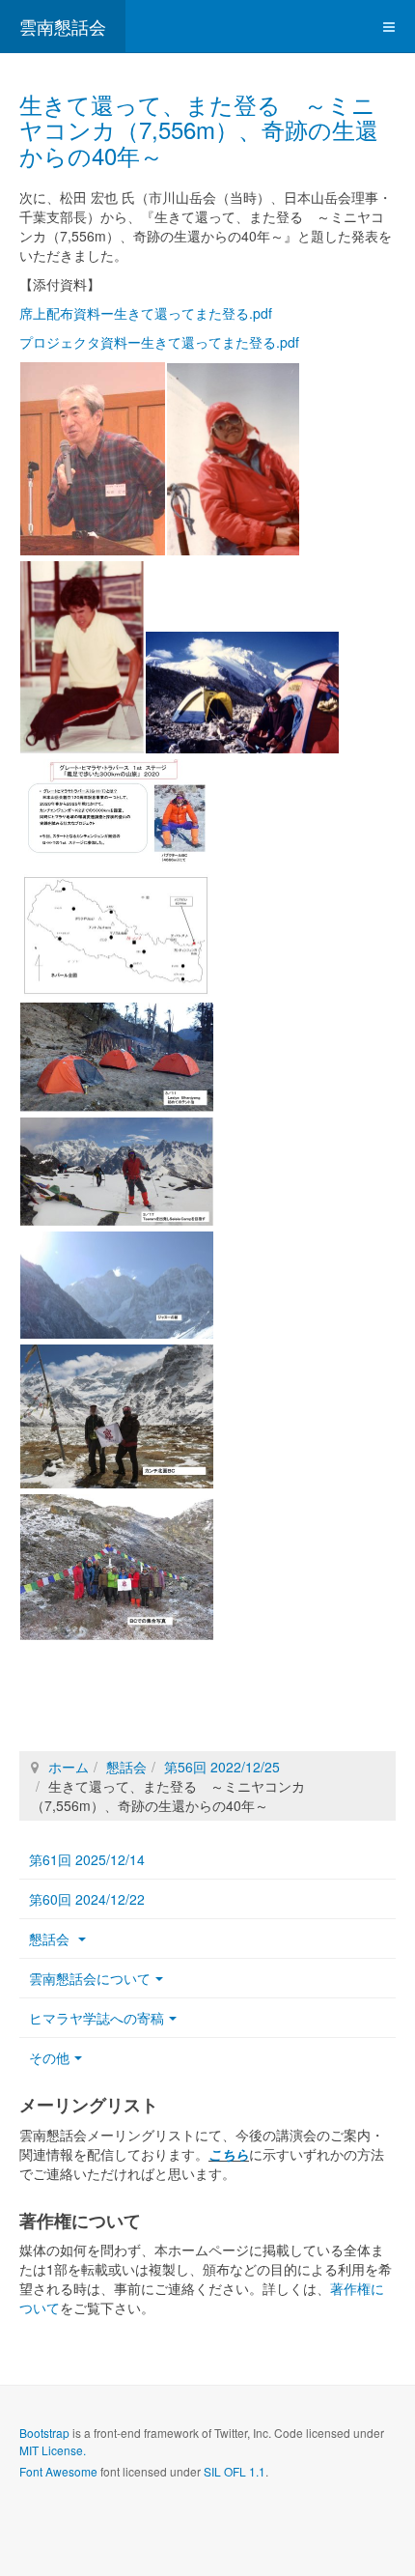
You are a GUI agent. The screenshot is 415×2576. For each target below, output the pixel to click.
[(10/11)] (117, 1416)
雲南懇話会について (90, 1978)
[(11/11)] (117, 1567)
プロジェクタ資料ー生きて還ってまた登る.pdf (159, 342)
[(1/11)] (93, 459)
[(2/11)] (233, 459)
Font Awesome (58, 2471)
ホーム (69, 1767)
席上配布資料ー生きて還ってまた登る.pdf (146, 313)
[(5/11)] (117, 814)
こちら (229, 2154)
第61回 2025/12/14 (87, 1859)
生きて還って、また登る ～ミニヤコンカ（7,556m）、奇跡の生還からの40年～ (199, 129)
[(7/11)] (117, 1057)
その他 (49, 2057)
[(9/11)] (117, 1286)
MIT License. (53, 2450)
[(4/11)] (242, 693)
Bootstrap (44, 2433)
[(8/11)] (117, 1172)
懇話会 (126, 1767)
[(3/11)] (82, 657)
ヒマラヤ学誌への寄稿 (97, 2018)
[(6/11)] (117, 936)
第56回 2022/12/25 (222, 1767)
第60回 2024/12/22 (87, 1899)
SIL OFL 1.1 (235, 2471)
